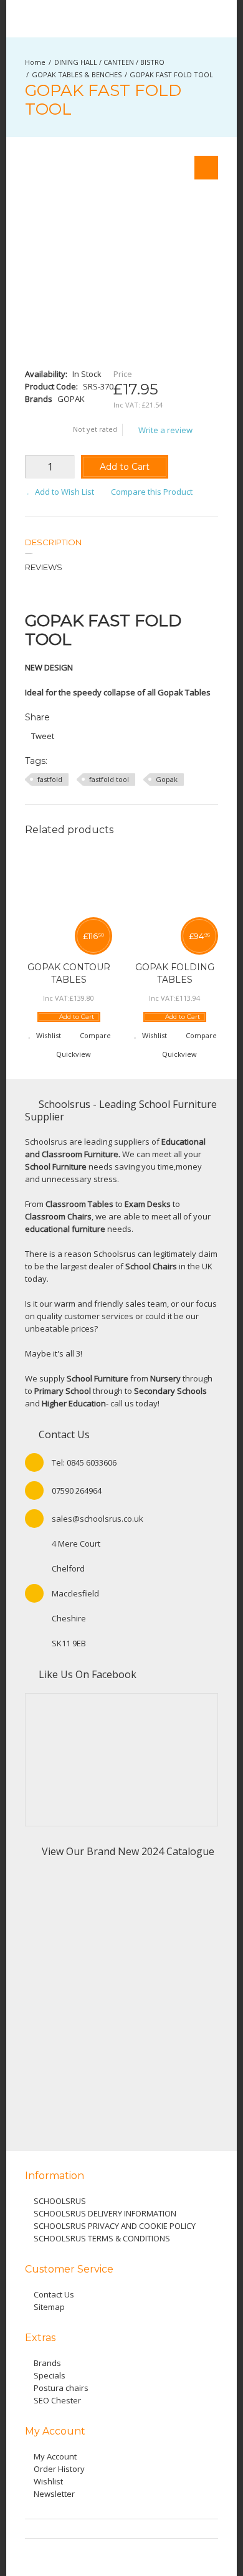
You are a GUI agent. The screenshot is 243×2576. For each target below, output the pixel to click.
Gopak (167, 779)
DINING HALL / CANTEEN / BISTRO (109, 62)
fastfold (50, 779)
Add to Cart (125, 467)
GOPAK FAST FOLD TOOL (171, 74)
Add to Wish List (64, 492)
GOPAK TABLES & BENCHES (77, 74)
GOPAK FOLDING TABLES (175, 973)
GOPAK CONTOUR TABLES (69, 973)
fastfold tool (109, 779)
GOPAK (71, 399)
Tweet (43, 736)
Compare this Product (152, 492)
